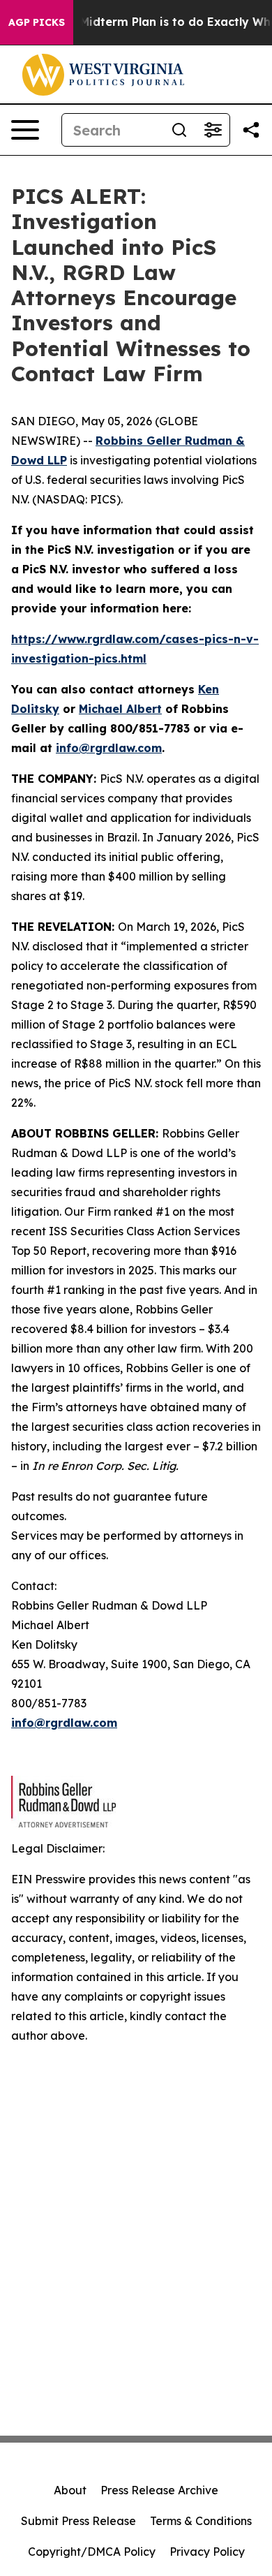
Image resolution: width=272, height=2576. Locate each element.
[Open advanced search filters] (213, 130)
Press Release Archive (159, 2490)
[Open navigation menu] (25, 130)
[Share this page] (251, 130)
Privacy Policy (207, 2552)
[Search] (179, 130)
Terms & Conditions (201, 2521)
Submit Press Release (78, 2521)
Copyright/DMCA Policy (92, 2552)
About (70, 2490)
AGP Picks (37, 22)
